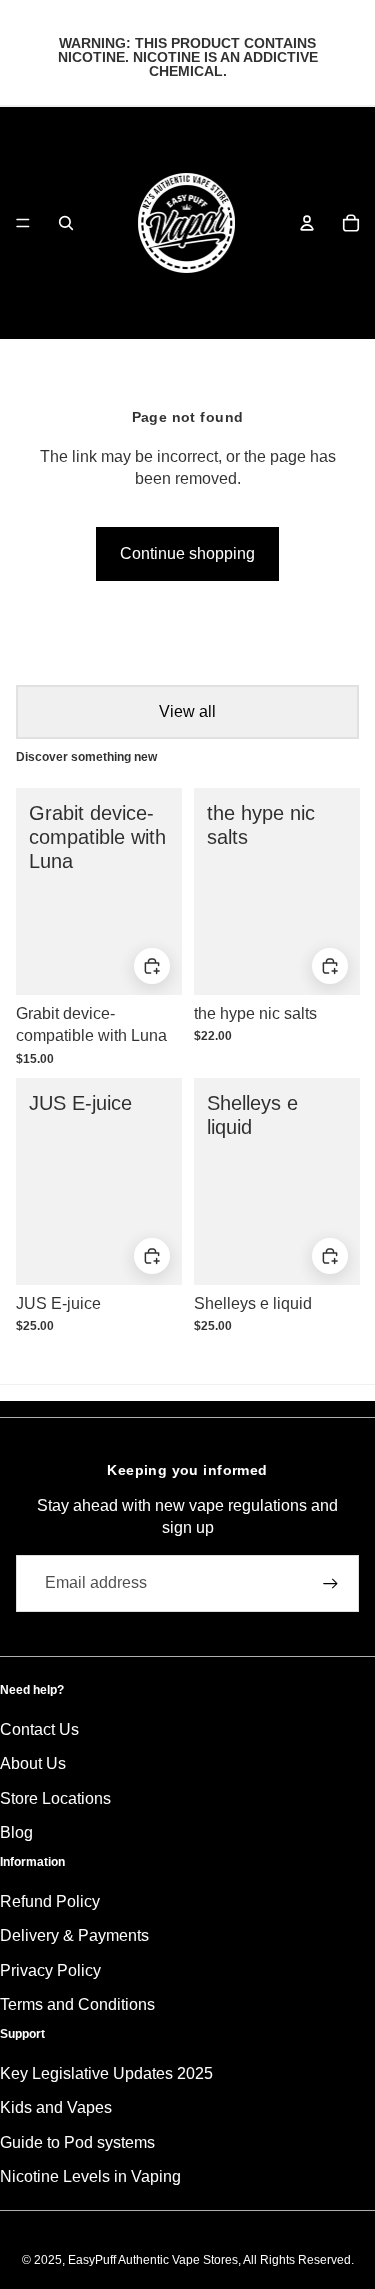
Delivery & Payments (74, 1935)
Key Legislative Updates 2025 (106, 2073)
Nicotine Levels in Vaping (90, 2176)
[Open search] (66, 223)
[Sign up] (330, 1583)
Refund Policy (50, 1901)
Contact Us (39, 1729)
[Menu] (23, 223)
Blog (16, 1832)
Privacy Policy (50, 1970)
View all (187, 711)
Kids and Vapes (56, 2107)
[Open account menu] (307, 223)
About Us (33, 1763)
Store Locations (55, 1798)
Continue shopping (187, 553)
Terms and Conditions (77, 2004)
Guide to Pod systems (77, 2142)
